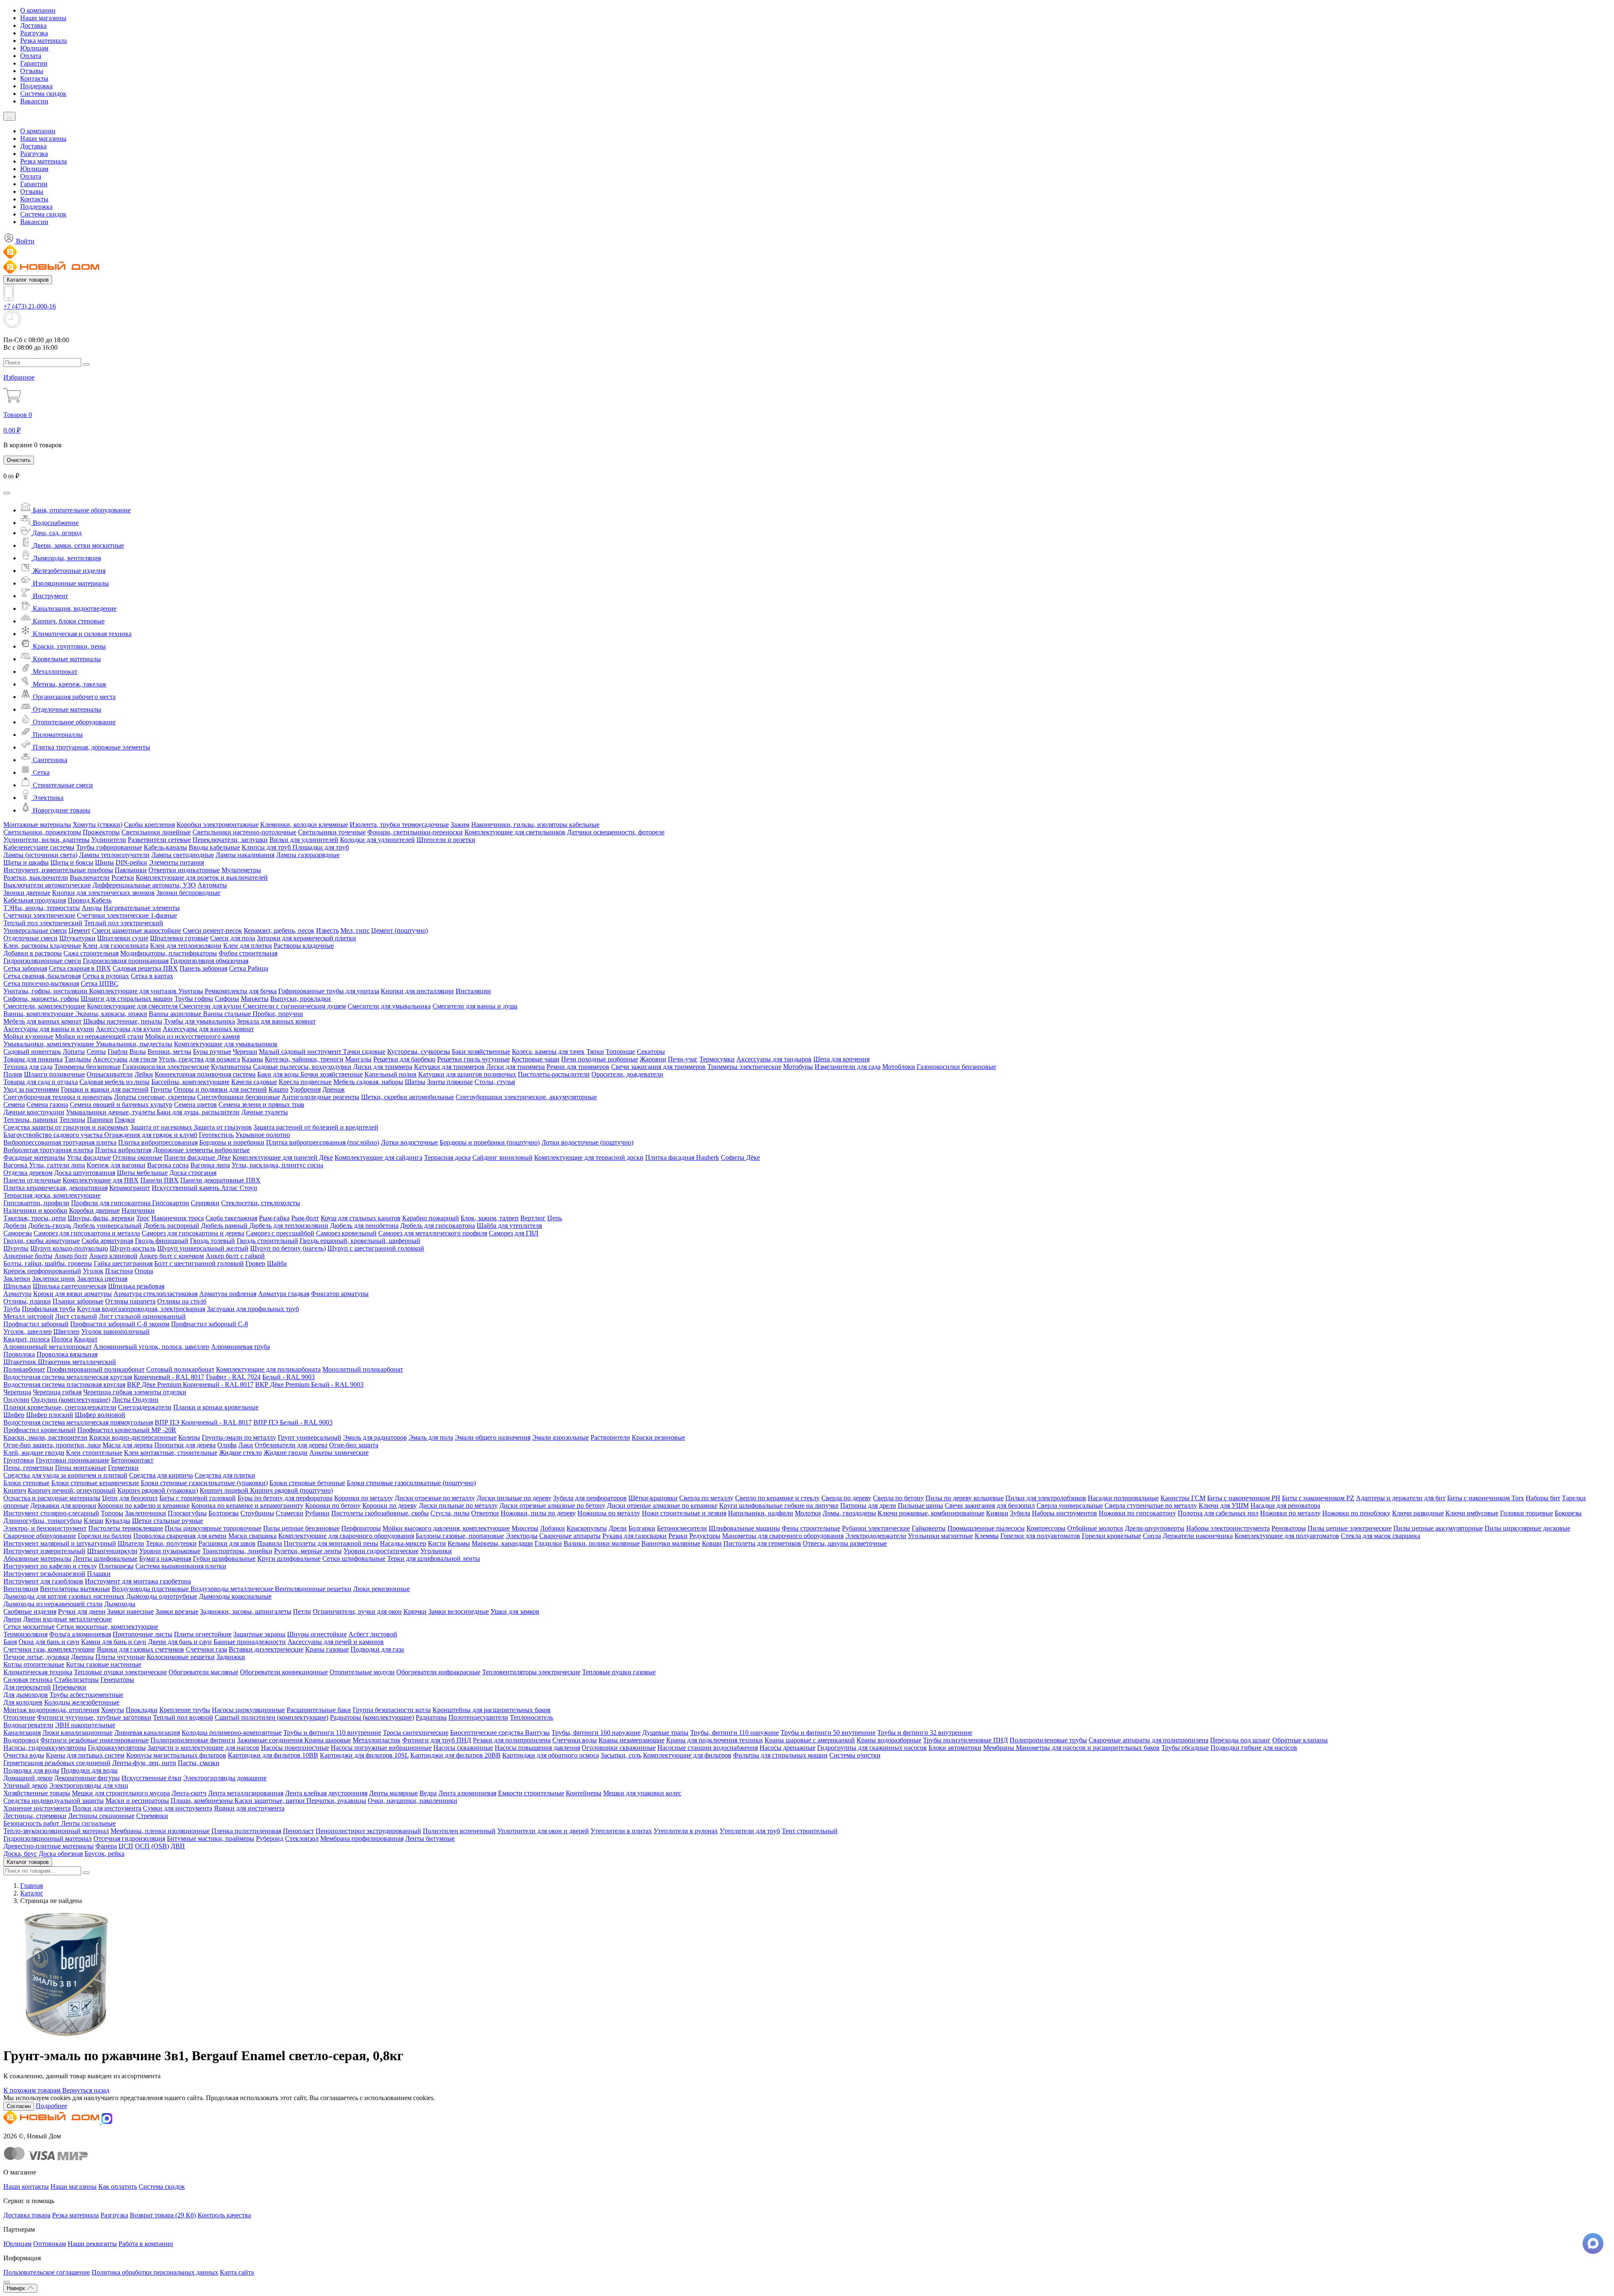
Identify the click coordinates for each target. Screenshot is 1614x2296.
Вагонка (16, 1165)
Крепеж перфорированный (42, 1271)
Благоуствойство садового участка (54, 1135)
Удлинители (109, 840)
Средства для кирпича (161, 1475)
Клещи (94, 1521)
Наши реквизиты (92, 2244)
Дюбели (15, 1226)
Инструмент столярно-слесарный (51, 1513)
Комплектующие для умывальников (226, 1044)
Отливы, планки (27, 1301)
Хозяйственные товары (37, 1793)
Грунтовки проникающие (73, 1460)
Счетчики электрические (39, 915)
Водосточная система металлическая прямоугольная (78, 1422)
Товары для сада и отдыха (41, 1082)
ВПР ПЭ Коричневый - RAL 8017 (203, 1422)
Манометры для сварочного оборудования (783, 1536)
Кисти (437, 1543)
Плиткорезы (116, 1566)
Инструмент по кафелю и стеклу (50, 1566)
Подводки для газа (377, 1649)
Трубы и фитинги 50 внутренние (828, 1733)
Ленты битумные (430, 1838)
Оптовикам (50, 2244)
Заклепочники (145, 1513)
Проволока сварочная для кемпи (180, 1536)
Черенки (245, 1052)
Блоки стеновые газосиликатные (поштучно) (411, 1483)
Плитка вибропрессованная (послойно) (323, 1142)
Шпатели (131, 1543)
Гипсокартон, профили (36, 1203)
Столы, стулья (495, 1082)
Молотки (808, 1513)
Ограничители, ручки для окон (357, 1611)
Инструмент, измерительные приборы (58, 870)
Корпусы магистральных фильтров (176, 1755)
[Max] (107, 2122)
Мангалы (358, 1059)
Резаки (678, 1536)
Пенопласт (298, 1831)
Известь (327, 930)
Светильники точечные (332, 832)
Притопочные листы (142, 1634)
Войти (24, 241)
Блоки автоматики (955, 1748)
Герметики (123, 1468)
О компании (38, 10)
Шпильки (17, 1286)
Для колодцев (23, 1702)
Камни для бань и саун (114, 1642)
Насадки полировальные (1123, 1498)
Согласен (19, 2106)
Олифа (227, 1445)
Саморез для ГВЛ (514, 1233)
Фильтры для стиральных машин (780, 1755)
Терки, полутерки (171, 1543)
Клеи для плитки (248, 946)
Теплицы (72, 1120)
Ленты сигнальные (88, 1823)
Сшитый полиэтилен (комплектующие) (272, 1717)
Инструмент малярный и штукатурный (60, 1543)
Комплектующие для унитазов (134, 991)
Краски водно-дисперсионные (133, 1437)
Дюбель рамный (225, 1226)
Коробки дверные (94, 1210)
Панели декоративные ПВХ (220, 1180)
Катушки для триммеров (449, 1067)
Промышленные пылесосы (986, 1528)
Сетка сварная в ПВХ (80, 968)
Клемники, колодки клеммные (304, 825)
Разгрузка (34, 33)
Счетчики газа (206, 1649)
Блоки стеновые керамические (95, 1483)
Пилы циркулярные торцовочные (213, 1528)
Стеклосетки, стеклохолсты (261, 1203)
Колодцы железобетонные (82, 1702)
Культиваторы (231, 1067)
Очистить (19, 460)
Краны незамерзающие (632, 1740)
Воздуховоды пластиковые (151, 1589)
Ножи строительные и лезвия (684, 1513)
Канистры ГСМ (1183, 1498)
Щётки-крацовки (653, 1498)
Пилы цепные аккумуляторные (1438, 1528)
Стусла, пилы (450, 1513)
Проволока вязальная (67, 1354)
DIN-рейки (131, 862)
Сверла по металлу (706, 1498)
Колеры (189, 1437)
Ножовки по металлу (1290, 1513)
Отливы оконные (137, 1157)
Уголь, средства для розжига (199, 1059)
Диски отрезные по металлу (435, 1498)
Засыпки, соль (621, 1755)
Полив (13, 1074)
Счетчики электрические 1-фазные (127, 915)
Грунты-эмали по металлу (239, 1437)
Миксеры (525, 1528)
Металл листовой (28, 1316)
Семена (14, 1104)
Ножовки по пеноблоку (1356, 1513)
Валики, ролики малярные (602, 1543)
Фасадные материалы (34, 1157)
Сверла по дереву (846, 1498)
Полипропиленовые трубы (1048, 1740)
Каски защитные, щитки (270, 1801)
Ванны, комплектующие (39, 1014)
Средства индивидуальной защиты (54, 1801)
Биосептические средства (488, 1733)
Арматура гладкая (284, 1294)
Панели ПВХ (160, 1180)
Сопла (1152, 1536)
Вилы (138, 1052)
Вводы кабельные (214, 847)
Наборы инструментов (1064, 1513)
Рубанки (317, 1513)
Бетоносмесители (682, 1528)
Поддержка (36, 86)
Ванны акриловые (176, 1014)
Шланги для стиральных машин (127, 999)
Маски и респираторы (137, 1801)
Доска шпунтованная (85, 1173)
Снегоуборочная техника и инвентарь (58, 1097)
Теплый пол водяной (183, 1717)
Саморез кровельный (346, 1233)
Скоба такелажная (231, 1218)
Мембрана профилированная (362, 1838)
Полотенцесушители (478, 1717)
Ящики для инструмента (249, 1808)
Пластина (119, 1271)
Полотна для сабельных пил (1218, 1513)
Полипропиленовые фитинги (193, 1740)
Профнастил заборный (36, 1324)
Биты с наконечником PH (1244, 1498)
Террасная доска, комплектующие (52, 1195)
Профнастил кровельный (40, 1430)
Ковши (712, 1543)
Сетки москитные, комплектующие (107, 1627)
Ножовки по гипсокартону (1137, 1513)
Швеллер (66, 1331)
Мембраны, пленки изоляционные (160, 1831)
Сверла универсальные (1070, 1506)
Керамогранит (130, 1188)
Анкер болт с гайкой (235, 1256)
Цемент (79, 930)
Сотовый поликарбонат (180, 1369)
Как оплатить (118, 2186)
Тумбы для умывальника (199, 1021)
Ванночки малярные (671, 1543)
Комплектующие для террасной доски (589, 1157)
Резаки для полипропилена (512, 1740)
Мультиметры (241, 870)
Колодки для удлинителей (377, 840)
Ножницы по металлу (609, 1513)
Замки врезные (177, 1611)
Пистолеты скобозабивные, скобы (380, 1513)
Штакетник (21, 1362)
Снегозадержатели (145, 1407)
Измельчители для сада (848, 1067)
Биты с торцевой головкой (198, 1498)
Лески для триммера (516, 1067)
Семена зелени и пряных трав (261, 1104)
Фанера (106, 1846)
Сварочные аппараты (570, 1536)
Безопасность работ (32, 1823)
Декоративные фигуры (87, 1778)
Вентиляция (21, 1589)
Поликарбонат (24, 1369)
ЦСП (126, 1846)
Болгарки (642, 1528)
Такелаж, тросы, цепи (35, 1218)
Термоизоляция (25, 1634)
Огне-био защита (354, 1445)
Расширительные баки (319, 1710)
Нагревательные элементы (142, 908)
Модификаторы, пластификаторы (169, 953)
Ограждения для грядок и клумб (151, 1135)
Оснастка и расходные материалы (52, 1498)
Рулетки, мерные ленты (308, 1551)
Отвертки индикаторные (184, 870)
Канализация (22, 1733)
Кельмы (459, 1543)
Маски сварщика (252, 1536)
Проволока (19, 1354)
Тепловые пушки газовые (619, 1672)
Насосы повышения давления (537, 1748)
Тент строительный (810, 1831)
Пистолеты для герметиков (762, 1543)
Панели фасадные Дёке (197, 1157)
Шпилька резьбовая (136, 1286)
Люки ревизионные (381, 1589)
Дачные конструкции (34, 1112)
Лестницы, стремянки (35, 1816)
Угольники (436, 1551)
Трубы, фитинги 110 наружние (734, 1733)
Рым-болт (305, 1218)
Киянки (997, 1513)
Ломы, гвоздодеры (849, 1513)
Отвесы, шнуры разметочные (845, 1543)
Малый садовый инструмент (301, 1052)
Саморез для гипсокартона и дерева (193, 1233)
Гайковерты (929, 1528)
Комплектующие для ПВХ (101, 1180)
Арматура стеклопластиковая (156, 1294)
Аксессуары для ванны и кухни (49, 1029)
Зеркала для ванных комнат (276, 1021)
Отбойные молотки (1095, 1528)
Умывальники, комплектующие (50, 1044)
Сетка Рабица (249, 968)
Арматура (17, 1294)
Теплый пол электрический (43, 923)
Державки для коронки (63, 1506)
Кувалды (118, 1521)
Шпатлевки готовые (179, 938)
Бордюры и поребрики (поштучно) (490, 1142)
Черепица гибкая (57, 1392)
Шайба (277, 1263)
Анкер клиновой (113, 1256)
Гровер (255, 1263)
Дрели (618, 1528)
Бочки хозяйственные (332, 1074)
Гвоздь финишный (162, 1241)
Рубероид (270, 1838)
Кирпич (15, 1490)
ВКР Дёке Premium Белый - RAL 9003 (309, 1384)
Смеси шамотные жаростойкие (137, 930)
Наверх (17, 2288)
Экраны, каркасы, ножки (111, 1014)
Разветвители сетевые (159, 840)
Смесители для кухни (211, 1006)
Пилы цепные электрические (1350, 1528)
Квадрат (86, 1339)
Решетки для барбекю (404, 1059)
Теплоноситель (531, 1717)
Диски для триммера (383, 1067)
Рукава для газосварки (634, 1536)
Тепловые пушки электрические (120, 1672)
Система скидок (43, 94)
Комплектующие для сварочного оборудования (346, 1536)
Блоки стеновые (26, 1483)
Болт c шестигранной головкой (199, 1263)
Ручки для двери (82, 1611)
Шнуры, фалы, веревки (101, 1218)
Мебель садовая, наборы (368, 1082)
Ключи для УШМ (1224, 1506)
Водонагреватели (28, 1725)
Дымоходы (120, 1604)
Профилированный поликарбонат (96, 1369)
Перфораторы (361, 1528)
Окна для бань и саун (49, 1642)
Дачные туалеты (265, 1112)
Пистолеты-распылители (554, 1074)
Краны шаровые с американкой (810, 1740)
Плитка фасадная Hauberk (682, 1157)
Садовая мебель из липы (115, 1082)
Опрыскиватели (110, 1074)
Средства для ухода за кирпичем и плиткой (65, 1475)
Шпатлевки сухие (123, 938)
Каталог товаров (28, 280)
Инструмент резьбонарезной (44, 1574)
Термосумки (717, 1059)
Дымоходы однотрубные (162, 1596)
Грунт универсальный (310, 1437)
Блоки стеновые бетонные (307, 1483)
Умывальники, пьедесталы (134, 1044)
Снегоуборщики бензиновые (239, 1097)
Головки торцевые (1527, 1513)
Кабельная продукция (35, 900)
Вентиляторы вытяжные (75, 1589)
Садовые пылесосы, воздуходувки (302, 1067)
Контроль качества (224, 2215)
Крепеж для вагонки (116, 1165)
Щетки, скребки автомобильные (407, 1097)
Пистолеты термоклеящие (126, 1528)
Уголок (93, 1271)
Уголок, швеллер (28, 1331)
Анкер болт (71, 1256)
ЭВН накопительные (85, 1725)
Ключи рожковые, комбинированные (931, 1513)
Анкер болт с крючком (171, 1256)
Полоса (62, 1339)
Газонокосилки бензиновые (956, 1067)
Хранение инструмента (37, 1808)
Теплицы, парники (30, 1120)
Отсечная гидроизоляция (129, 1838)
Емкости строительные (531, 1793)
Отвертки (485, 1513)
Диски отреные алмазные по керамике (662, 1506)
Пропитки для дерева (185, 1445)
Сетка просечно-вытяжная (41, 983)
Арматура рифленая (228, 1294)
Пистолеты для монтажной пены (331, 1543)
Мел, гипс (355, 930)
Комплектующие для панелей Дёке (283, 1157)
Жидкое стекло (240, 1453)
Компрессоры (1046, 1528)
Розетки (123, 877)
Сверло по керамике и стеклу (777, 1498)
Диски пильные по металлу (458, 1506)
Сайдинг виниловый (502, 1157)
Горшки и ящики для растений (105, 1089)
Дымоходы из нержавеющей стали (53, 1604)
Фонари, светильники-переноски (415, 832)
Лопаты (74, 1052)
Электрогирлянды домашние (225, 1778)
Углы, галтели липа (57, 1165)
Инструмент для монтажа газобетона (138, 1581)
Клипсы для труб (267, 847)
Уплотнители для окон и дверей (543, 1831)
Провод (79, 900)
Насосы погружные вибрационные (381, 1748)
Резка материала (44, 41)
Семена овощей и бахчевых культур (121, 1104)
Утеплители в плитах (621, 1831)
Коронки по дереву (390, 1506)
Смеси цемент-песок (212, 930)
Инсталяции (473, 991)
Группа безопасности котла (392, 1710)
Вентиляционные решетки (313, 1589)
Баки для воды (279, 1074)
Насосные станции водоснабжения (708, 1748)
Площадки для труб (321, 847)
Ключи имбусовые (1472, 1513)
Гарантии (34, 63)
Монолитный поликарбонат (363, 1369)
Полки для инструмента (107, 1808)
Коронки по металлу (364, 1498)
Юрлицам (34, 48)
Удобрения (305, 1089)
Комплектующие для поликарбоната (268, 1369)
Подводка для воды (31, 1770)
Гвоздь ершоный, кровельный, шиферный (360, 1241)
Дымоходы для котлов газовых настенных (64, 1596)
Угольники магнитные (940, 1536)
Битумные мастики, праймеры (211, 1838)
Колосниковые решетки (181, 1657)
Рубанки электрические (876, 1528)
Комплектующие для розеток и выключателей (202, 877)
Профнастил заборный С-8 (210, 1324)
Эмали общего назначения (493, 1437)
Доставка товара (27, 2215)
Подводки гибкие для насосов (1254, 1748)
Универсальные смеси (35, 930)
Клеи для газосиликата (116, 946)
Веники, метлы (169, 1052)
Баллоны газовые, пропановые (460, 1536)
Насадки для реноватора (1285, 1506)
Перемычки (69, 1687)
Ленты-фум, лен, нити (144, 1763)
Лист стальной (76, 1316)
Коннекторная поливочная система (205, 1074)
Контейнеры (584, 1793)
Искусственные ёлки (152, 1778)
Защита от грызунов (223, 1127)
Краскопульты (587, 1528)
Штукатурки (77, 938)
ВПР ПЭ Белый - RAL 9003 (293, 1422)
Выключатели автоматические (47, 885)
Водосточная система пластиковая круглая (64, 1384)
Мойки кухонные (28, 1036)
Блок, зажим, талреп (490, 1218)
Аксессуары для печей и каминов (336, 1642)
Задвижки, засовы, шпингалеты (246, 1611)
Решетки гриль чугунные (473, 1059)
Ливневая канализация (147, 1733)
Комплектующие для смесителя (133, 1006)
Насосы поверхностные (295, 1748)
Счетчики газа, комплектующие (49, 1649)
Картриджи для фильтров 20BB (455, 1755)
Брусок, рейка (104, 1854)
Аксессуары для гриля (125, 1059)
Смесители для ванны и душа (475, 1006)
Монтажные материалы (37, 825)
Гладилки (548, 1543)
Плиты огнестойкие (203, 1634)
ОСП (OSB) (152, 1846)
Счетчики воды (575, 1740)
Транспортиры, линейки (237, 1551)
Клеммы (987, 1536)
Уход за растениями (31, 1089)
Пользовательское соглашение (47, 2272)
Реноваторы (1289, 1528)
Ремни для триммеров (578, 1067)
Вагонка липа (210, 1165)
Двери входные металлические (67, 1619)
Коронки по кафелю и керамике (144, 1506)
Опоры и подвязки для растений (220, 1089)
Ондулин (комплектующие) (71, 1400)
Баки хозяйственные (481, 1052)
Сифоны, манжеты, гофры (41, 999)
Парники (100, 1120)
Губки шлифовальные (224, 1558)
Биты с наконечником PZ (1318, 1498)
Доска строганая (193, 1173)
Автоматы (212, 885)
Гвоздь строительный (267, 1241)
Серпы (96, 1052)
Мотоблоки (899, 1067)
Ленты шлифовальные (105, 1558)
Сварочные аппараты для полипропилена (1149, 1740)
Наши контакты (26, 2186)
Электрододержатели (876, 1536)
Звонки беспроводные (188, 893)
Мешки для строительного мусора (121, 1793)
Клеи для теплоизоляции (186, 946)
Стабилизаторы (76, 1680)
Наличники (138, 1210)
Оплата (31, 56)
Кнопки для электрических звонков (103, 893)
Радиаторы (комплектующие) (372, 1717)
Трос (143, 1218)
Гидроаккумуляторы (117, 1748)
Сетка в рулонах (106, 976)
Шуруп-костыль (133, 1248)
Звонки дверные (27, 893)
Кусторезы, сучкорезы (419, 1052)
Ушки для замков (515, 1611)
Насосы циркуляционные (248, 1710)
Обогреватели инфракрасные (438, 1672)
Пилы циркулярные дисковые (1527, 1528)
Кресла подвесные (305, 1082)
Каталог (32, 1893)
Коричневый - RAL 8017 (169, 1377)
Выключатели (90, 877)
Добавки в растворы (33, 953)
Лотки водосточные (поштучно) (587, 1142)
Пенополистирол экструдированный (368, 1831)
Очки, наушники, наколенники (413, 1801)
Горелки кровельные (1112, 1536)
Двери (12, 1619)
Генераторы (117, 1680)
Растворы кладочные (304, 946)
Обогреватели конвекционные (284, 1672)
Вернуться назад (86, 2090)
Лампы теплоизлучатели (114, 855)
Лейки (144, 1074)
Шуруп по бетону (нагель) (288, 1248)
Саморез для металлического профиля (433, 1233)
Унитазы (191, 991)
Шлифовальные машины (744, 1528)
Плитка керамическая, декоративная (55, 1188)
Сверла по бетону (898, 1498)
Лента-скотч (189, 1793)
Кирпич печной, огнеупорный (72, 1490)
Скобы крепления (149, 825)
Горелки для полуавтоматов (1040, 1536)
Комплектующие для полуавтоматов (1287, 1536)
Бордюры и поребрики (232, 1142)
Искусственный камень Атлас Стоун (204, 1188)
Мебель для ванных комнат (42, 1021)
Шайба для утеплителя (509, 1226)
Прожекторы (101, 832)
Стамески (290, 1513)
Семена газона (47, 1104)
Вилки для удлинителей (304, 840)
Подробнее (51, 2106)
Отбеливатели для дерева (291, 1445)
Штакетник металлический (77, 1362)
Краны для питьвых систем (85, 1755)
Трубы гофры (194, 999)
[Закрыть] (7, 493)
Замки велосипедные (459, 1611)
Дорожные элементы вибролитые (201, 1150)
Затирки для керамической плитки (306, 938)
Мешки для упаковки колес (642, 1793)
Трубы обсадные (1185, 1748)
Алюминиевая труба (240, 1347)
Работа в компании (146, 2244)
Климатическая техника (38, 1672)
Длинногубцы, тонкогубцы (43, 1521)
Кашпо (278, 1089)
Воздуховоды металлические (233, 1589)
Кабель (101, 900)
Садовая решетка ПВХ (145, 968)
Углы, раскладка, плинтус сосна (277, 1165)
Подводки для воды (89, 1770)
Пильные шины (920, 1506)
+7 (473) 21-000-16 (30, 306)
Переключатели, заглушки (230, 840)
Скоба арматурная (107, 1241)
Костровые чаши (535, 1059)
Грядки (125, 1120)
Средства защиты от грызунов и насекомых (66, 1127)
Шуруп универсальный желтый (203, 1248)
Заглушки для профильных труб (253, 1309)
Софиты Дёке (740, 1157)
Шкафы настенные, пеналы (123, 1021)
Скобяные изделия (30, 1611)
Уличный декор (25, 1785)
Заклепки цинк (54, 1279)
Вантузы (537, 1733)
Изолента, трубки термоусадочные (399, 825)
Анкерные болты (28, 1256)
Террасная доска (447, 1157)
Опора (144, 1271)
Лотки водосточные (409, 1142)
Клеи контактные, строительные (171, 1453)
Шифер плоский (50, 1415)
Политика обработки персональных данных (155, 2272)
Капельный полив (390, 1074)
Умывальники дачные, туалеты (111, 1112)
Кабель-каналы (165, 847)
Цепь (555, 1218)
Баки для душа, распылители (198, 1112)
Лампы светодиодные (183, 855)
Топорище (620, 1052)
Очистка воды (24, 1755)
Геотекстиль (216, 1135)
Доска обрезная (61, 1854)
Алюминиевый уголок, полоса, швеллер (151, 1347)
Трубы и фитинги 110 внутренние (332, 1733)
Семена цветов (195, 1104)
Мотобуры (798, 1067)
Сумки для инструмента (178, 1808)
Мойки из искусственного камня (192, 1036)
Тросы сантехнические (416, 1733)
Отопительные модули (362, 1672)
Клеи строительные (94, 1453)
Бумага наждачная (165, 1558)
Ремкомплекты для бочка (241, 991)
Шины (104, 862)
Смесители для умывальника (389, 1006)
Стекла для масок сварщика (1381, 1536)
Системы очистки (855, 1755)
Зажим (460, 825)
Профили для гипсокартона (112, 1203)
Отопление (19, 1717)
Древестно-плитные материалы (49, 1846)
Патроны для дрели (868, 1506)
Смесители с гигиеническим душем (294, 1006)
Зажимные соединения (271, 1740)
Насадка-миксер (403, 1543)
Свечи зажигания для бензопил (990, 1506)
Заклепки (17, 1279)
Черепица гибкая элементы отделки (135, 1392)
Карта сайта (237, 2272)
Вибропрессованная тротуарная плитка (60, 1142)
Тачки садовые (364, 1052)
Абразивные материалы (37, 1558)
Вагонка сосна (168, 1165)
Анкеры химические (339, 1453)
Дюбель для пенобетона (364, 1226)
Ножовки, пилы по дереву (538, 1513)
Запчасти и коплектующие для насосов (203, 1748)
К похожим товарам (33, 2090)
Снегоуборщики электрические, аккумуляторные (526, 1097)
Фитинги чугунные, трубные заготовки (94, 1717)
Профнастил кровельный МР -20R (127, 1430)
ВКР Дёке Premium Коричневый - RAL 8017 (190, 1384)
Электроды (522, 1536)
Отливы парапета (130, 1301)
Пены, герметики (28, 1468)
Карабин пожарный (431, 1218)
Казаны (252, 1059)
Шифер (14, 1415)
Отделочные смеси (30, 938)
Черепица (17, 1392)
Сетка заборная (25, 968)
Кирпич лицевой (225, 1490)
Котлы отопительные (34, 1664)
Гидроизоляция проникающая (126, 961)
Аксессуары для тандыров (774, 1059)
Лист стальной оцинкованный (142, 1316)
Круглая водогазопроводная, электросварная (141, 1309)
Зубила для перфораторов (590, 1498)
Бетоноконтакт (132, 1460)
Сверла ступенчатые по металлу (1151, 1506)
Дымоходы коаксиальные (235, 1596)
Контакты (34, 78)
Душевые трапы (665, 1733)
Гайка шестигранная (123, 1263)
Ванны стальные (228, 1014)
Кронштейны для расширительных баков (492, 1710)
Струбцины (257, 1513)
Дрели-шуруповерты (1155, 1528)
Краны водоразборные (889, 1740)
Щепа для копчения (841, 1059)
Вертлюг (533, 1218)
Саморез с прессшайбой (280, 1233)
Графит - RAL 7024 (233, 1377)
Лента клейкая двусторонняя (326, 1793)
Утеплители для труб (750, 1831)
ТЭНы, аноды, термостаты (42, 908)
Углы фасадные (89, 1157)
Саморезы (18, 1233)
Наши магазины (43, 18)
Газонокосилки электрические (166, 1067)
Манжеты (255, 999)
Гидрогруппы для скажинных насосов (872, 1748)
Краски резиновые (658, 1437)
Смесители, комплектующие (44, 1006)
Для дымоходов (26, 1695)
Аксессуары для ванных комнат (208, 1029)
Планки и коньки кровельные (216, 1407)
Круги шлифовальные (289, 1558)
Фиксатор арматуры (340, 1294)
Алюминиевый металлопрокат (47, 1347)
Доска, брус (20, 1854)
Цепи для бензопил (130, 1498)
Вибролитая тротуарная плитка (48, 1150)
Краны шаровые (328, 1740)
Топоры (112, 1513)
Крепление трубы (185, 1710)
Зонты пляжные (450, 1082)
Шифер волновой (100, 1415)
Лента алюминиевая (467, 1793)
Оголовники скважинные (619, 1748)
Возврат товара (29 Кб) (163, 2215)
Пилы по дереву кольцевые (965, 1498)
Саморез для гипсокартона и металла (87, 1233)
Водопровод (21, 1740)
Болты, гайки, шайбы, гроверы (48, 1263)
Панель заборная (203, 968)
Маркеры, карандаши (502, 1543)
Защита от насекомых (162, 1127)
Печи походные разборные (600, 1059)
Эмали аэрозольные (560, 1437)
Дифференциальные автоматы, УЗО (144, 885)
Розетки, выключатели (36, 877)
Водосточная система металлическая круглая (68, 1377)
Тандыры (78, 1059)
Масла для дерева (128, 1445)
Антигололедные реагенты (320, 1097)
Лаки (246, 1445)
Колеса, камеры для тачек (548, 1052)
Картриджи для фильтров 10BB (273, 1755)
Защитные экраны (259, 1634)
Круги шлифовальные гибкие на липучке (779, 1506)
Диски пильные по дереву (514, 1498)
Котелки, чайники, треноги (304, 1059)
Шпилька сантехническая (70, 1286)
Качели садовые (254, 1082)
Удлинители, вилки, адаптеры (46, 840)
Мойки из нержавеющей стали (99, 1036)
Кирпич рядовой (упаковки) (158, 1490)
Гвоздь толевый (212, 1241)
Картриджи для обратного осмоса (551, 1755)
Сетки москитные (29, 1627)
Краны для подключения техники (715, 1740)
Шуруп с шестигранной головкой (376, 1248)
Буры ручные (212, 1052)
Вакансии (34, 101)
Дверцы (82, 1657)
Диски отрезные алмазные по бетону (552, 1506)
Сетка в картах (152, 976)
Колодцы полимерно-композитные (232, 1733)
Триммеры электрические (744, 1067)
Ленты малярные (393, 1793)
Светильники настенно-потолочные (244, 832)
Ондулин (16, 1400)
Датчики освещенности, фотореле (616, 832)
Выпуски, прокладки (301, 999)
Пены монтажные (81, 1468)
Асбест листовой (373, 1634)
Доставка (33, 25)
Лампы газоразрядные (308, 855)
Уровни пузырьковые (170, 1551)
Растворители (610, 1437)
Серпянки (205, 1203)
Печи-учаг (683, 1059)
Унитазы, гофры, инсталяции (46, 991)
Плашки (99, 1574)
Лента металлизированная (246, 1793)
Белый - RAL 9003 (289, 1377)
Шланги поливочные (54, 1074)
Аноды (92, 908)
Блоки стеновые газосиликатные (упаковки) (204, 1483)
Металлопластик (377, 1740)
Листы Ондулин (135, 1400)
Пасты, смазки (199, 1763)
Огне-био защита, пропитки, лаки (52, 1445)
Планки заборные (78, 1301)
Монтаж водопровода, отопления (51, 1710)
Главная (32, 1886)
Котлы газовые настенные (104, 1664)
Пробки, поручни (278, 1014)
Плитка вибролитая (123, 1150)
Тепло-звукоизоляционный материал (56, 1831)
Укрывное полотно (263, 1135)
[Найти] (86, 364)
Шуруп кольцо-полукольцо (69, 1248)
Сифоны (227, 999)
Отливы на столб (182, 1301)
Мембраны (1000, 1748)
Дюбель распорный (171, 1226)
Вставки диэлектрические (266, 1649)
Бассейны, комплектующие (190, 1082)
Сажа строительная (91, 953)
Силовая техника (28, 1680)
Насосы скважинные (463, 1748)
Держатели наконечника (1198, 1536)
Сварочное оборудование (40, 1536)
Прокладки (142, 1710)
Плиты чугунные (120, 1657)
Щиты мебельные (142, 1173)
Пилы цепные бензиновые (301, 1528)
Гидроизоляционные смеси (42, 961)
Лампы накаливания (245, 855)
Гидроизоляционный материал (47, 1838)
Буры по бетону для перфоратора (285, 1498)
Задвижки (231, 1657)
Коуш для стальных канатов (361, 1218)
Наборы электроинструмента (1228, 1528)
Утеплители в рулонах (686, 1831)
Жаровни (653, 1059)
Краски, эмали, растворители (45, 1437)
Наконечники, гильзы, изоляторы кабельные (535, 825)
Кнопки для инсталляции (417, 991)
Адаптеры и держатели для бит (1401, 1498)
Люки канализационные (78, 1733)
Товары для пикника (33, 1059)
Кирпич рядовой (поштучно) (291, 1490)
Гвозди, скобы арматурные (42, 1241)
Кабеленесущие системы (39, 847)
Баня (10, 1642)
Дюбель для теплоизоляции (289, 1226)
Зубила (1020, 1513)
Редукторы (705, 1536)
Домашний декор (28, 1778)
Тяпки (595, 1052)
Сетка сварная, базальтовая (42, 976)
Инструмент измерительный (44, 1551)
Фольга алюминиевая (80, 1634)
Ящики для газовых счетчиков (140, 1649)
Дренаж (334, 1089)
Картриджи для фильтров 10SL (364, 1755)
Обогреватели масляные (203, 1672)
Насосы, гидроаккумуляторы (45, 1748)
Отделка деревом (28, 1173)
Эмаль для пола (431, 1437)
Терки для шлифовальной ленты (434, 1558)
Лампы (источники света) (40, 855)
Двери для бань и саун (180, 1642)
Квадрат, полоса (26, 1339)
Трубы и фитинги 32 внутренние (925, 1733)
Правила (270, 1543)
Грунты (161, 1089)
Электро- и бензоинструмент (45, 1528)
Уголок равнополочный (115, 1331)
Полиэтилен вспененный (459, 1831)
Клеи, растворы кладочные (42, 946)
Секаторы (651, 1052)
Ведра (428, 1793)
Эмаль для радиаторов (375, 1437)
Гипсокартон (171, 1203)
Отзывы (32, 71)
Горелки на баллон (105, 1536)
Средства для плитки (225, 1475)
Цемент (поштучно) (400, 930)
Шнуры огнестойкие (317, 1634)
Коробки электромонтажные (218, 825)
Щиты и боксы (72, 862)
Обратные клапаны (1300, 1740)
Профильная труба (49, 1309)
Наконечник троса (178, 1218)
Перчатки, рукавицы (336, 1801)
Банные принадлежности (250, 1642)
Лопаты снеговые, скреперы (155, 1097)
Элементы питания (176, 862)
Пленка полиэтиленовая (246, 1831)
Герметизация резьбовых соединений (57, 1763)
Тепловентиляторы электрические (531, 1672)
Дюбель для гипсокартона (438, 1226)
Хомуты (112, 1710)
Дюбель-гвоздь (50, 1226)
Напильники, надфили (761, 1513)
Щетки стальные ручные (167, 1521)
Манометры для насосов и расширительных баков (1088, 1748)
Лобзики (553, 1528)
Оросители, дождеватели (627, 1074)
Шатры (415, 1082)
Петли (302, 1611)
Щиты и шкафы (26, 862)
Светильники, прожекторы (42, 832)
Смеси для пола (233, 938)
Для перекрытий (27, 1687)
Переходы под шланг (1240, 1740)
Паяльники (131, 870)
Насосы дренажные (787, 1748)
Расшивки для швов (227, 1543)
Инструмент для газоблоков (43, 1581)
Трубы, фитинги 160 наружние (596, 1733)
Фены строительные (811, 1528)
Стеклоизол (302, 1838)
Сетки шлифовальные (354, 1558)
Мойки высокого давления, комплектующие (446, 1528)
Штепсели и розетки (446, 840)
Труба (12, 1309)
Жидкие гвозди (286, 1453)
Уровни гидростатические (381, 1551)
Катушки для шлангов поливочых (467, 1074)
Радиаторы (431, 1717)
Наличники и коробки (35, 1210)
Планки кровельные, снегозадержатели (60, 1407)
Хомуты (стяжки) (98, 825)
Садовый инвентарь (32, 1052)
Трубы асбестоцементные (86, 1695)
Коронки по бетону (333, 1506)
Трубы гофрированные (109, 847)
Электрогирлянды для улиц (89, 1785)
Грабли (118, 1052)
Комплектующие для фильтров (687, 1755)
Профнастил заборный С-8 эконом (120, 1324)
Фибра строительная (248, 953)
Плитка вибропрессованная (158, 1142)
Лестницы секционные (101, 1816)
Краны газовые (327, 1649)
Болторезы (224, 1513)
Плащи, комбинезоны (203, 1801)
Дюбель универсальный (107, 1226)
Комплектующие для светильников (515, 832)
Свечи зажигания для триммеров (658, 1067)
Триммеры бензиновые (87, 1067)
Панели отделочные (32, 1180)
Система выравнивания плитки (181, 1566)
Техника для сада (28, 1067)
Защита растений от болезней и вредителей (316, 1127)
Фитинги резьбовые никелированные (95, 1740)
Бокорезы (1568, 1513)
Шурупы (16, 1248)
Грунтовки (19, 1460)
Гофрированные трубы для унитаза (329, 991)
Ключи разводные (1418, 1513)
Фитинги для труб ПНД (437, 1740)
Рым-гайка (274, 1218)
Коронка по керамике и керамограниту (247, 1506)
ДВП (178, 1846)
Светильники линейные (156, 832)
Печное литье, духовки (36, 1657)
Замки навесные (131, 1611)
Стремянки (152, 1816)
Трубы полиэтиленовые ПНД (965, 1740)
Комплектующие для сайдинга (378, 1157)
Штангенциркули (112, 1551)
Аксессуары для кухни (128, 1029)
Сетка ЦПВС (100, 983)
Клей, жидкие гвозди (34, 1453)
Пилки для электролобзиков (1046, 1498)
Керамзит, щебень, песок (279, 930)
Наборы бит (1543, 1498)
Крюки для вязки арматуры (73, 1294)
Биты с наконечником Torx (1486, 1498)
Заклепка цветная (102, 1279)
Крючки (415, 1611)
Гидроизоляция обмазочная (209, 961)
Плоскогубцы (187, 1513)
